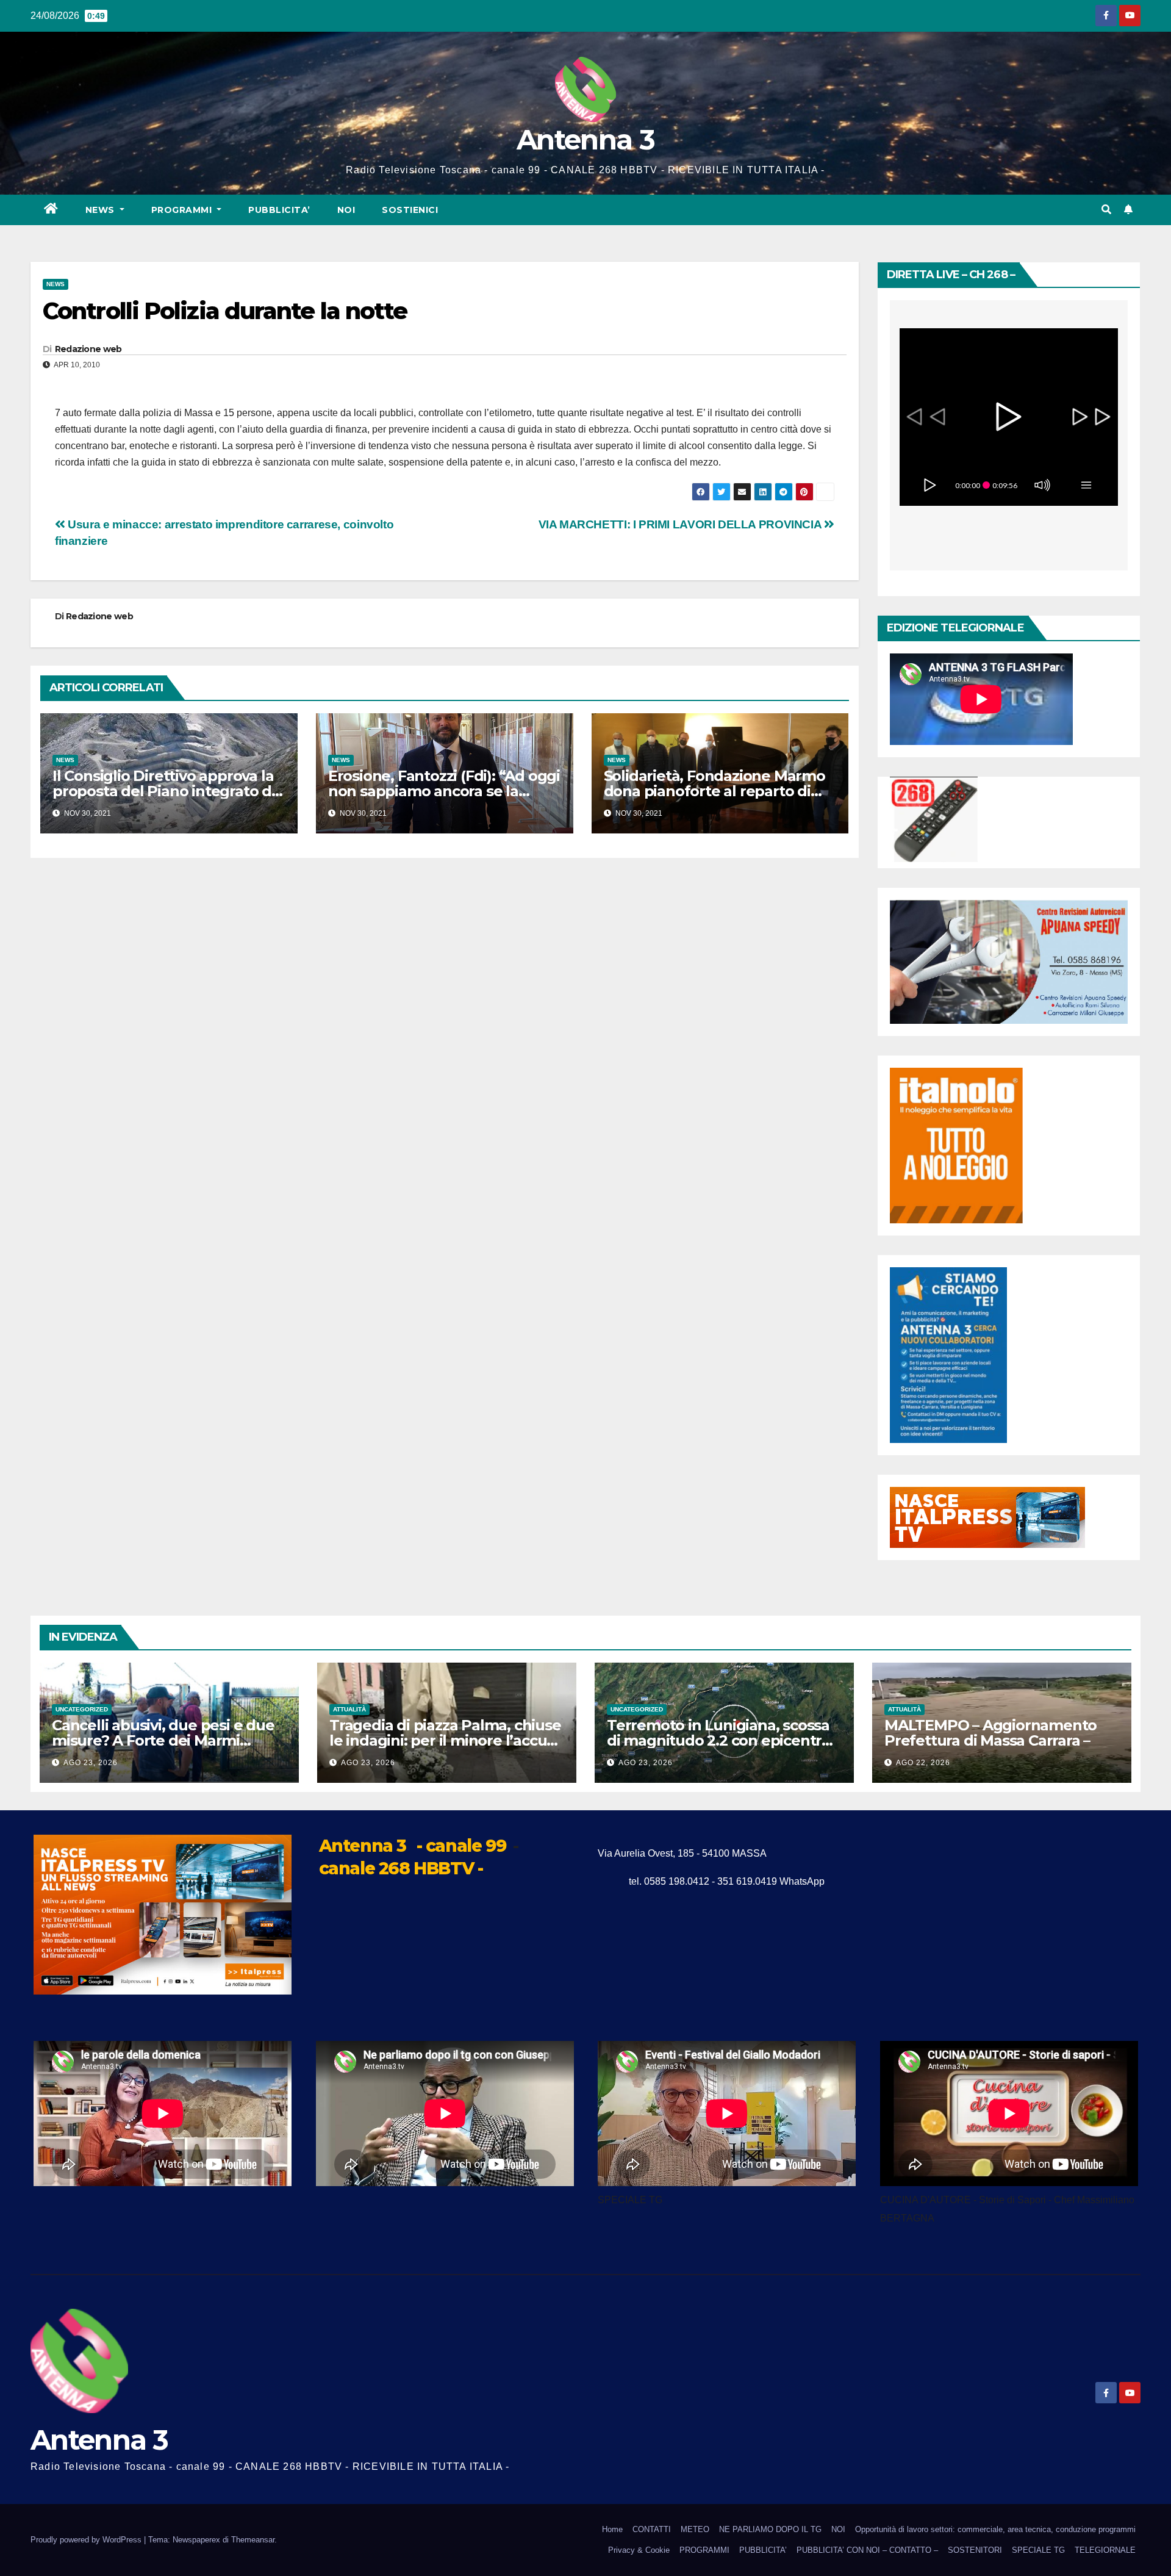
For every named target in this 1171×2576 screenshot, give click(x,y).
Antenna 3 (585, 139)
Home (612, 2529)
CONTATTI (652, 2529)
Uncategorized (82, 1709)
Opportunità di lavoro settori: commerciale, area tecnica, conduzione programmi (995, 2529)
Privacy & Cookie (639, 2550)
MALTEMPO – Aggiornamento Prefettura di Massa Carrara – (990, 1733)
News (102, 210)
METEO (695, 2529)
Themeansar (253, 2540)
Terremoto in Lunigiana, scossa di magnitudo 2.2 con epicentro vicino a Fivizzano (719, 1740)
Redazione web (88, 349)
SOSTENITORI (975, 2550)
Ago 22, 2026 (923, 1763)
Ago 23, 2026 (91, 1763)
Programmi (183, 210)
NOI (346, 210)
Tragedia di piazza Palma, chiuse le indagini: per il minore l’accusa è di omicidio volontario (446, 1740)
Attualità (349, 1709)
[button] (1106, 210)
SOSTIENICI (410, 210)
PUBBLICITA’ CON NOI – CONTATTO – (867, 2550)
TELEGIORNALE (1105, 2550)
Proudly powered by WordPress (87, 2540)
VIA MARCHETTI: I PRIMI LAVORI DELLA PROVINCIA (681, 524)
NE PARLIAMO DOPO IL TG (770, 2529)
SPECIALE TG (1038, 2550)
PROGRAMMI (704, 2550)
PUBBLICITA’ (279, 210)
